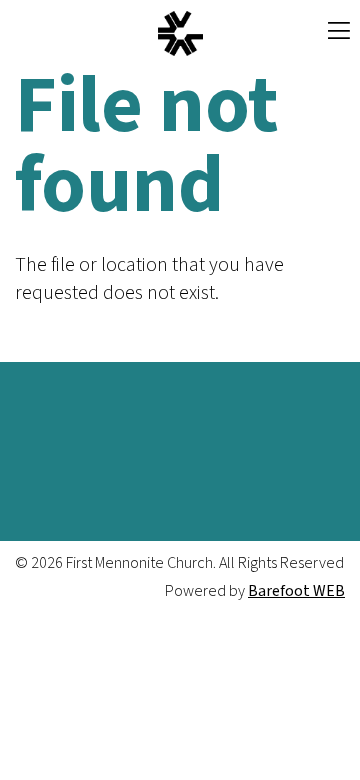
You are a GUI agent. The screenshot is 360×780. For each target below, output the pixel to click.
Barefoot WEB (296, 591)
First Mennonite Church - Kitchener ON (180, 33)
